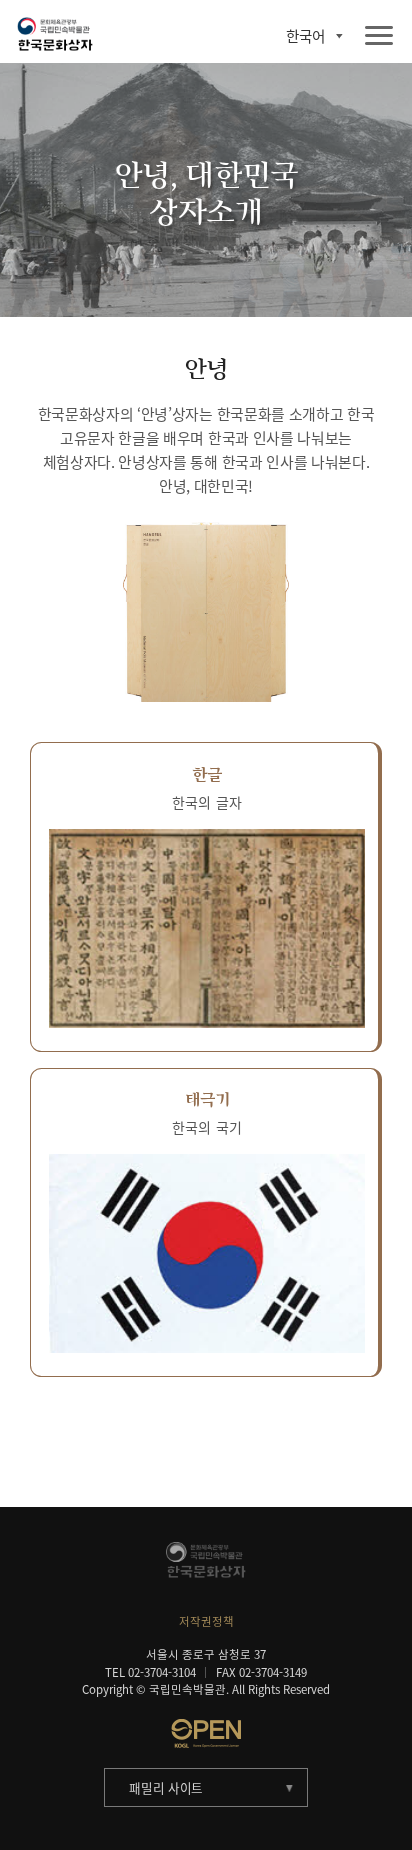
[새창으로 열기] (206, 1733)
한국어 (305, 36)
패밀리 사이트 (166, 1787)
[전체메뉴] (379, 36)
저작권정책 (206, 1621)
